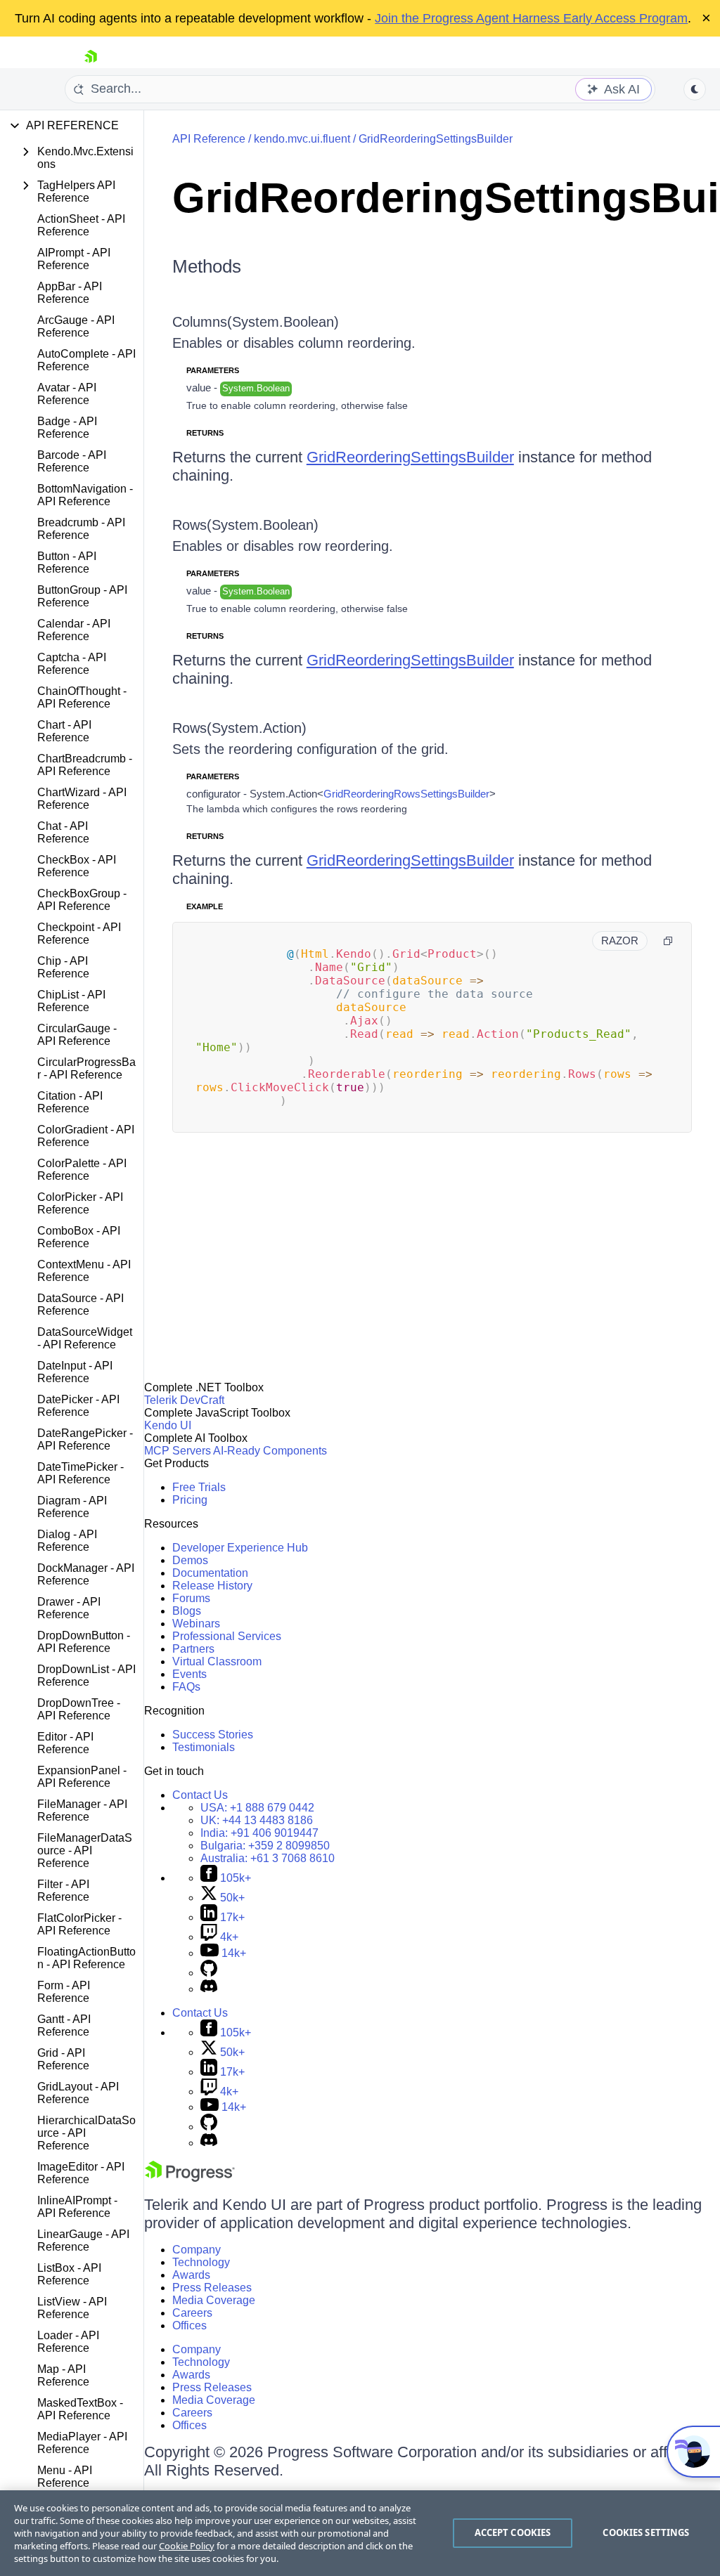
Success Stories (213, 1735)
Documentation (210, 1573)
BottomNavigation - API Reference (85, 495)
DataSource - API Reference (81, 1305)
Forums (191, 1598)
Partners (193, 1649)
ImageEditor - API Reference (81, 2173)
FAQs (186, 1687)
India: (259, 1833)
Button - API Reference (67, 562)
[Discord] (209, 1989)
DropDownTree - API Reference (79, 1709)
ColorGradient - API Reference (86, 1136)
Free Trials (199, 1487)
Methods (207, 266)
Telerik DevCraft (184, 1400)
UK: (257, 1820)
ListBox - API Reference (69, 2274)
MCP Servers (178, 1451)
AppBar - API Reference (70, 293)
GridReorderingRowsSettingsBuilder (406, 794)
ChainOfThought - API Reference (82, 697)
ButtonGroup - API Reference (82, 596)
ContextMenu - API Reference (84, 1271)
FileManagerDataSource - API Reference (85, 1850)
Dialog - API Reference (67, 1541)
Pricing (190, 1500)
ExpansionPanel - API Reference (82, 1777)
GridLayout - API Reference (78, 2093)
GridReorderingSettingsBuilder (436, 139)
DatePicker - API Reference (78, 1406)
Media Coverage (214, 2300)
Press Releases (212, 2288)
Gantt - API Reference (64, 2025)
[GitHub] (209, 1973)
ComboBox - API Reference (79, 1237)
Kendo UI (168, 1425)
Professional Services (227, 1636)
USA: (257, 1808)
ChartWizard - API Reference (82, 799)
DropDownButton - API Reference (84, 1642)
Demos (190, 1560)
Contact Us (200, 1795)
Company (197, 2250)
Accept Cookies (513, 2532)
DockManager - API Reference (86, 1574)
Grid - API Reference (63, 2059)
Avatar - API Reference (67, 394)
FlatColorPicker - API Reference (79, 1924)
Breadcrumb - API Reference (81, 529)
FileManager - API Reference (82, 1810)
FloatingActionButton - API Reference (86, 1958)
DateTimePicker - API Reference (81, 1473)
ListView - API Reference (72, 2308)
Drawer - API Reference (69, 1608)
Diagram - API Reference (72, 1507)
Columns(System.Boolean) (256, 322)
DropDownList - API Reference (86, 1676)
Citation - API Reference (70, 1102)
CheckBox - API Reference (77, 866)
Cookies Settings (646, 2532)
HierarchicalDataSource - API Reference (86, 2133)
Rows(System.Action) (239, 728)
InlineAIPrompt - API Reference (77, 2207)
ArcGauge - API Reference (76, 326)
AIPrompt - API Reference (74, 259)
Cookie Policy (187, 2546)
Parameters (213, 370)
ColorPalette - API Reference (82, 1170)
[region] (360, 2533)
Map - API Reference (63, 2375)
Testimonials (204, 1747)
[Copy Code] (668, 941)
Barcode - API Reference (72, 461)
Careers (192, 2313)
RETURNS (205, 433)
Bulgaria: (265, 1846)
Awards (191, 2275)
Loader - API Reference (68, 2342)
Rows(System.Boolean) (245, 525)
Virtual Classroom (217, 1661)
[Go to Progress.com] (190, 2178)
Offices (189, 2325)
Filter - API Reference (63, 1891)
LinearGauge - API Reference (83, 2240)
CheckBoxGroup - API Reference (82, 900)
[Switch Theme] (695, 89)
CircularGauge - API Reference (77, 1035)
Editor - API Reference (65, 1743)
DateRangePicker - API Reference (85, 1439)
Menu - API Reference (65, 2477)
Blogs (187, 1611)
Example (205, 906)
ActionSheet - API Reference (81, 225)
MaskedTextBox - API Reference (80, 2409)
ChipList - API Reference (71, 1001)
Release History (212, 1586)
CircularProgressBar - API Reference (86, 1068)
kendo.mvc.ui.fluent (302, 139)
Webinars (196, 1624)
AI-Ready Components (270, 1451)
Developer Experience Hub (240, 1548)
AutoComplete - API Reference (86, 360)
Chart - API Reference (64, 731)
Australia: (268, 1858)
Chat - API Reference (63, 832)
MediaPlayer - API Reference (82, 2443)
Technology (201, 2262)
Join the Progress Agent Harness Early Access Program (531, 18)
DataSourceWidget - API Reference (85, 1338)
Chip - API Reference (63, 967)
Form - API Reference (64, 1992)
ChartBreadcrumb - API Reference (85, 765)
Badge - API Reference (67, 428)
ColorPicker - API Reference (80, 1203)
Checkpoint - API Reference (79, 934)
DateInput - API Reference (75, 1372)
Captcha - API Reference (72, 664)
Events (189, 1674)
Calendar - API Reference (74, 630)
